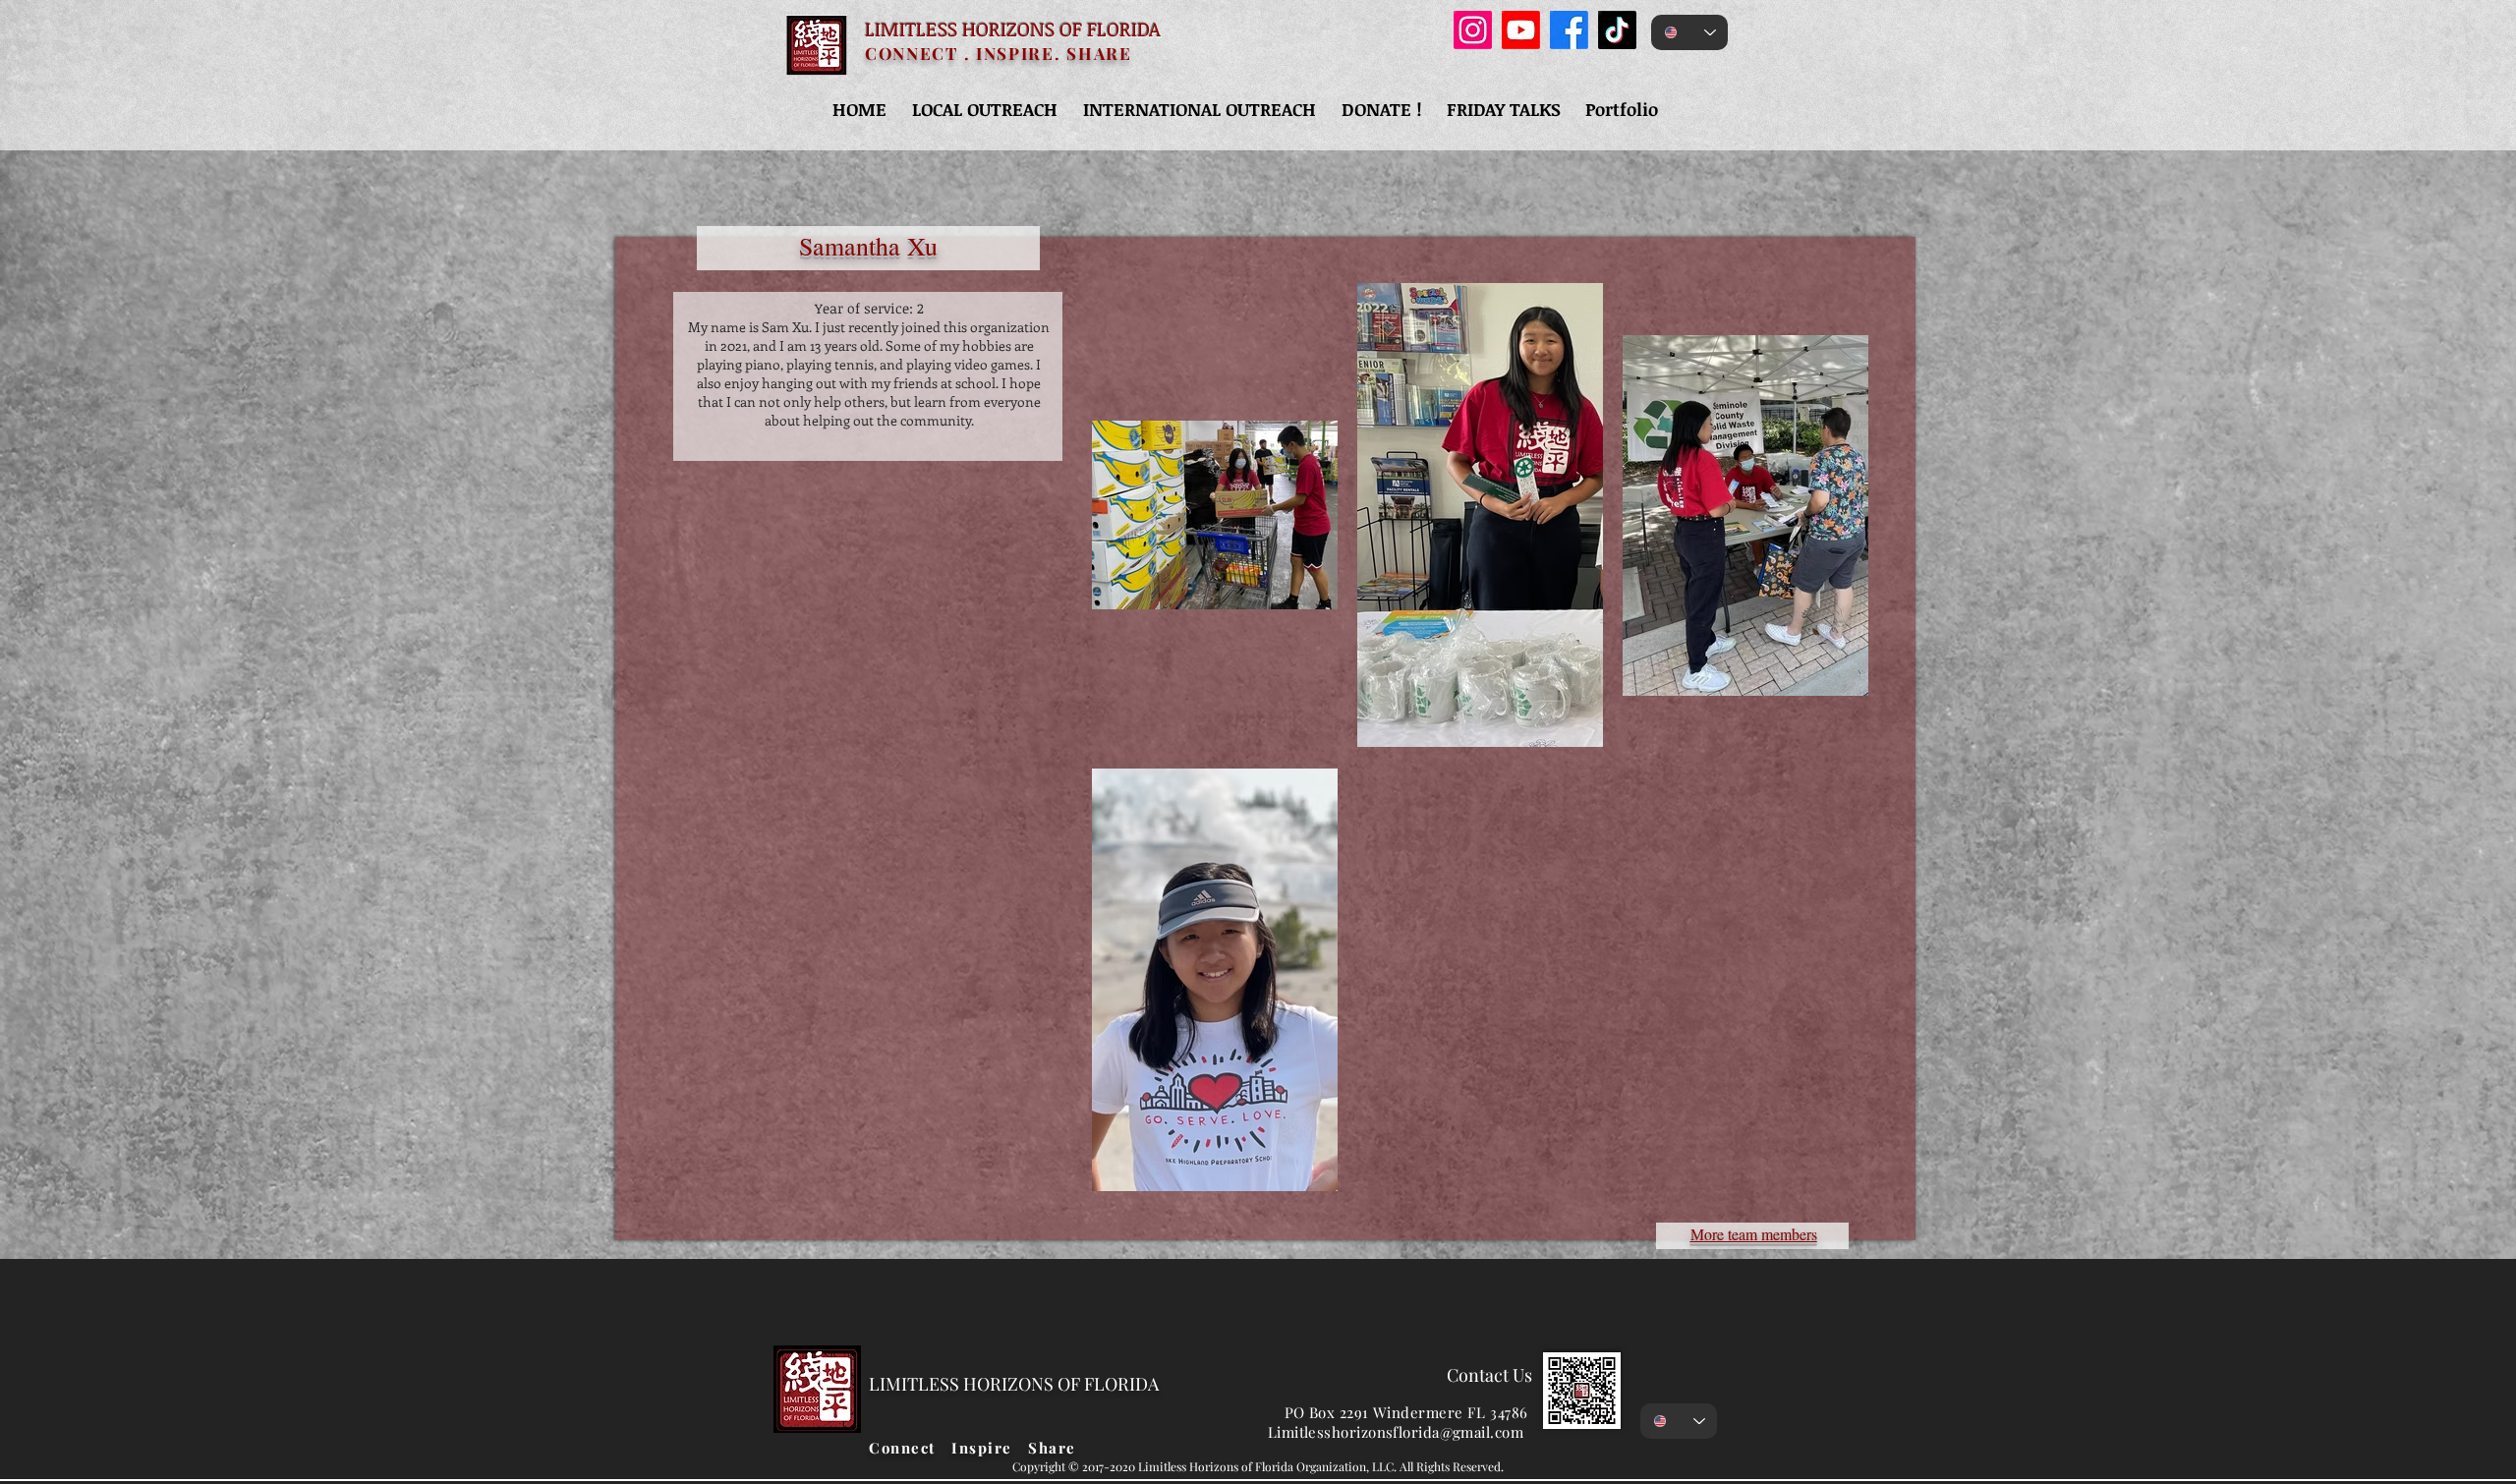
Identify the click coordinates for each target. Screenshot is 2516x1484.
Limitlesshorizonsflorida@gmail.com (1396, 1432)
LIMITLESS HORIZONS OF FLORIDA (1013, 29)
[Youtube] (1521, 30)
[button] (985, 109)
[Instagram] (1473, 30)
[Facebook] (1569, 30)
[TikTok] (1617, 30)
